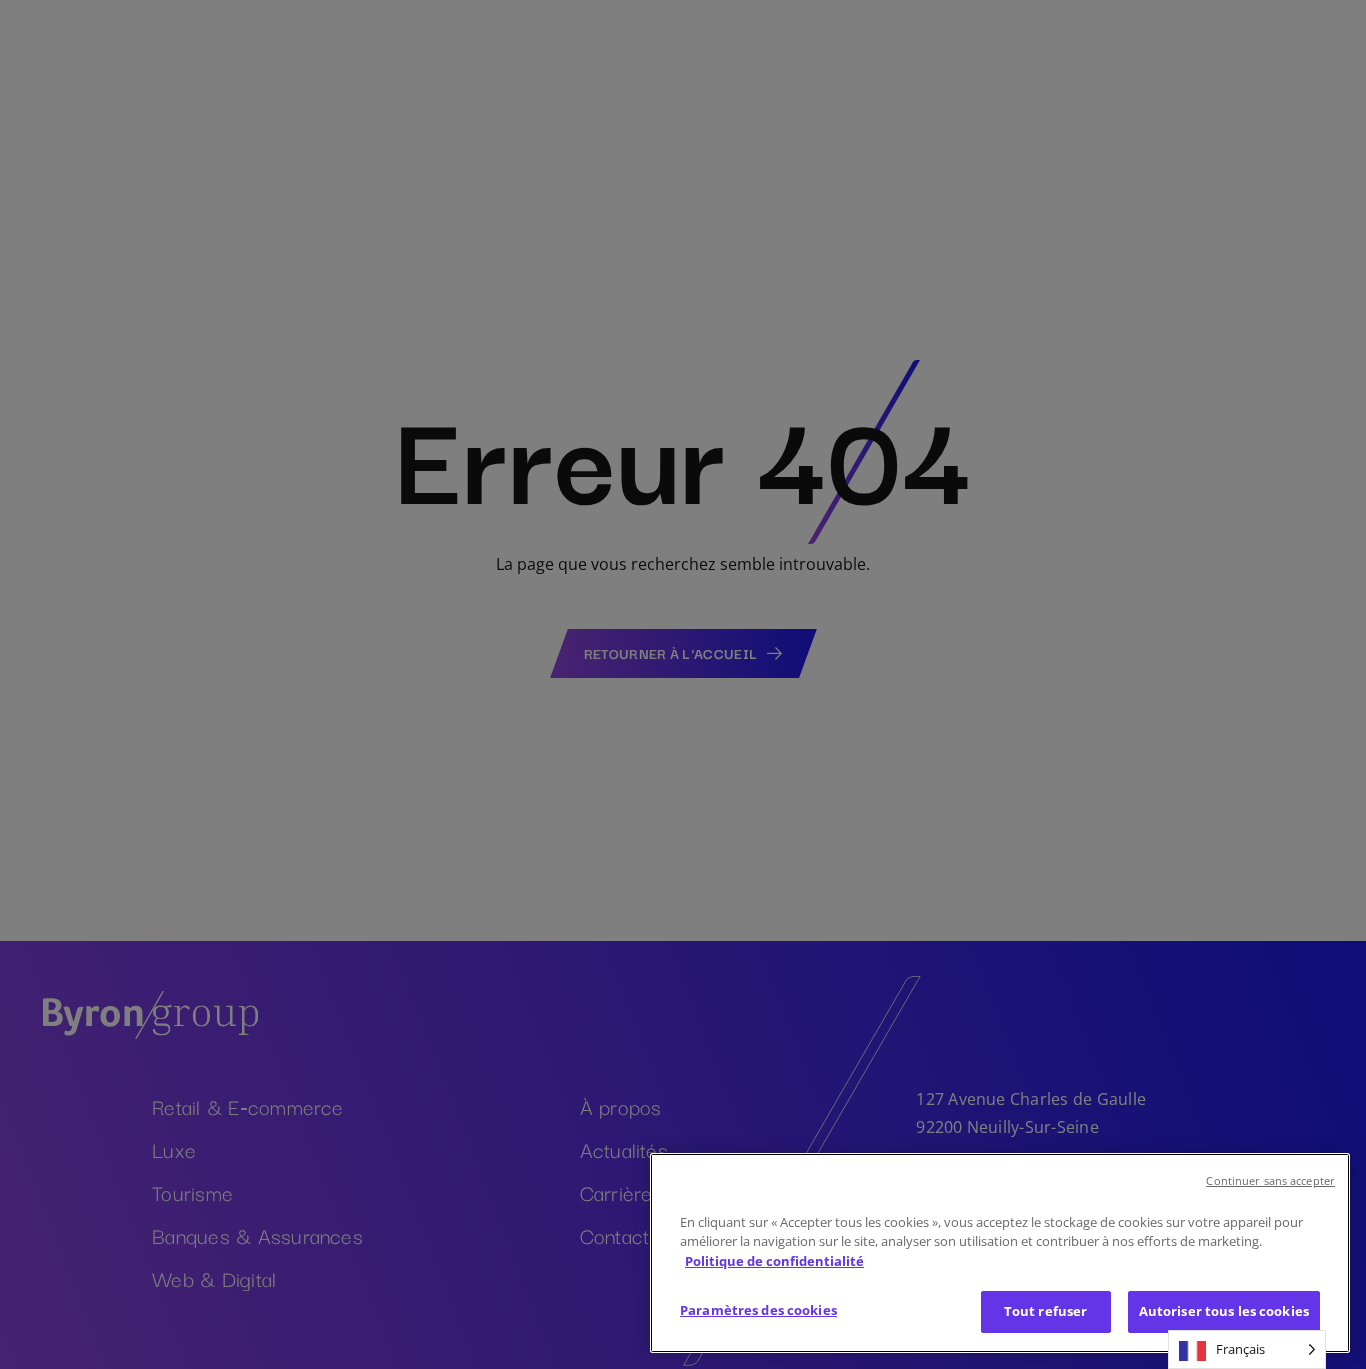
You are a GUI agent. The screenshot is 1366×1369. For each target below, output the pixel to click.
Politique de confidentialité (774, 1261)
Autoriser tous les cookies (1224, 1311)
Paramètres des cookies (758, 1310)
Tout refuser (1046, 1311)
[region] (1000, 1253)
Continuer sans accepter (1270, 1180)
